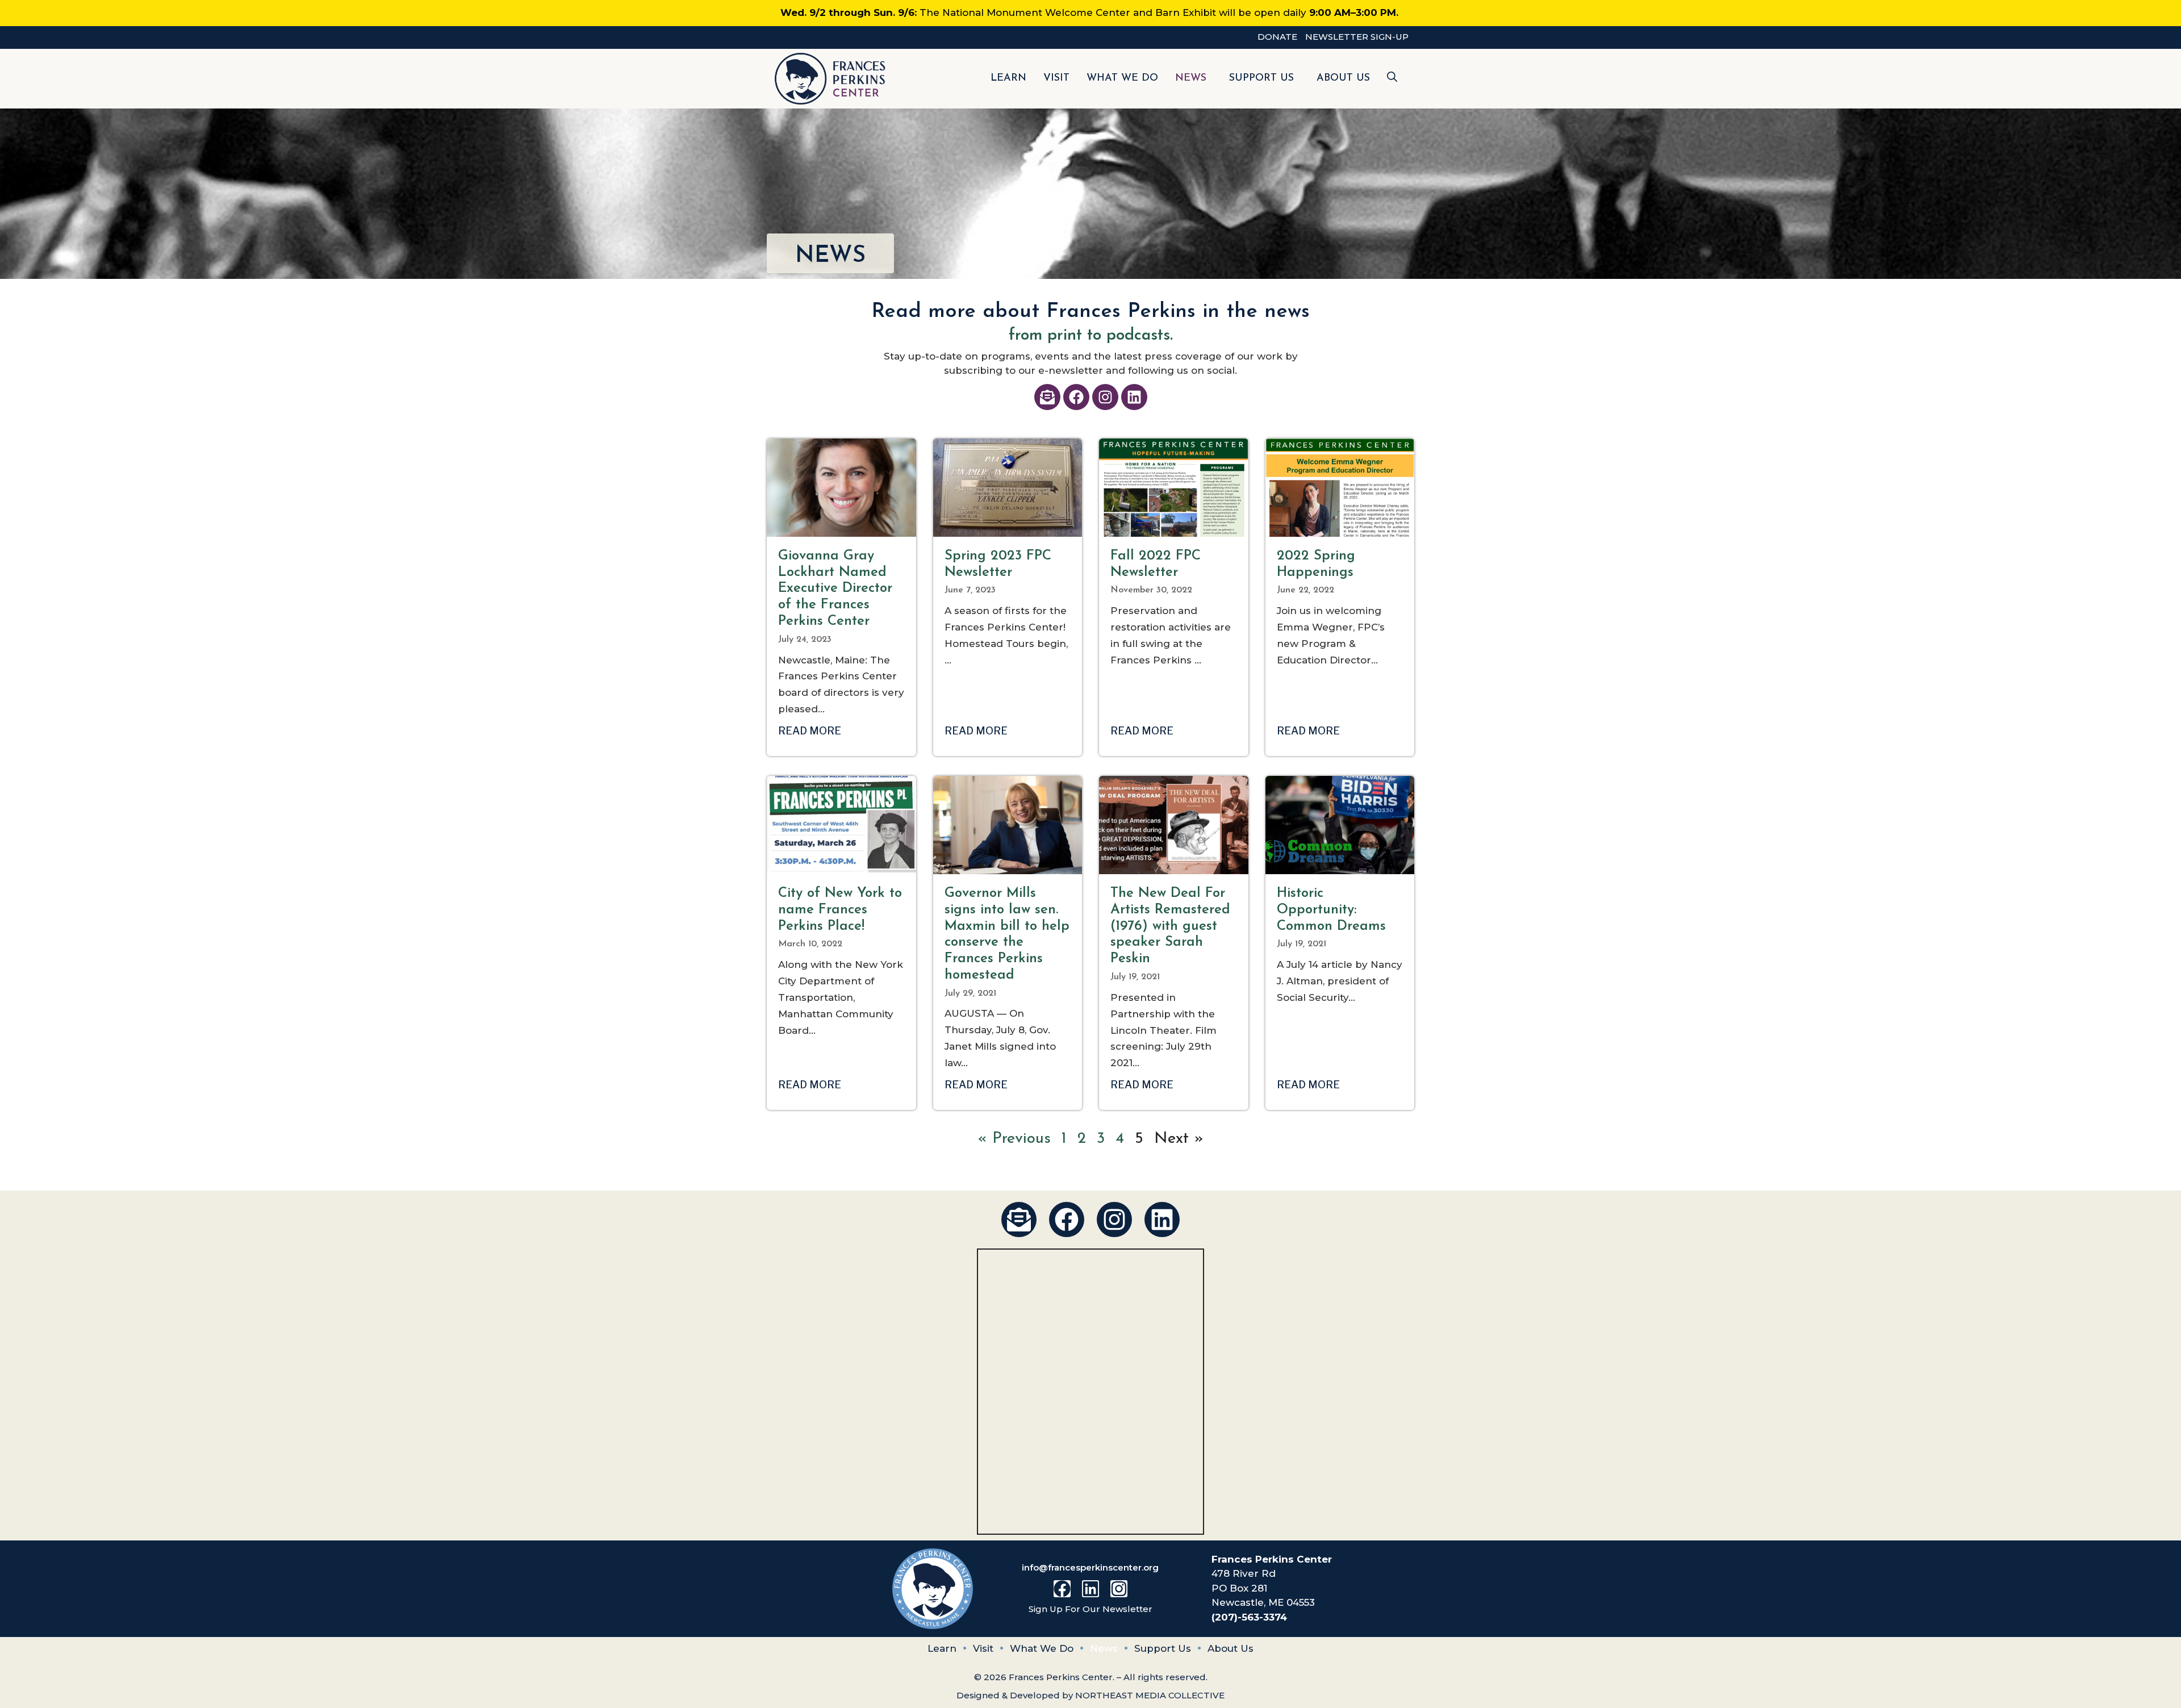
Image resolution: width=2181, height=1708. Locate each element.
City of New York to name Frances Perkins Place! (840, 910)
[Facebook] (1076, 397)
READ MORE (810, 731)
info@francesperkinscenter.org (1090, 1567)
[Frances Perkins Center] (830, 79)
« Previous (1014, 1139)
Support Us (1261, 78)
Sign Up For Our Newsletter (1090, 1609)
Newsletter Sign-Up (1357, 37)
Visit (1056, 78)
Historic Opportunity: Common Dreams (1331, 910)
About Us (1343, 78)
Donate (1277, 37)
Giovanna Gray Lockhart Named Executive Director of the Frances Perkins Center (835, 589)
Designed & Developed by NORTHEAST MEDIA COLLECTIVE (1090, 1695)
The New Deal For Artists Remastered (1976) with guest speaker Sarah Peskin (1170, 926)
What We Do (1122, 78)
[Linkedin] (1134, 397)
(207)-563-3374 (1249, 1617)
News (1191, 78)
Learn (1008, 78)
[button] (1392, 79)
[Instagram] (1105, 397)
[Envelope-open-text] (1047, 397)
